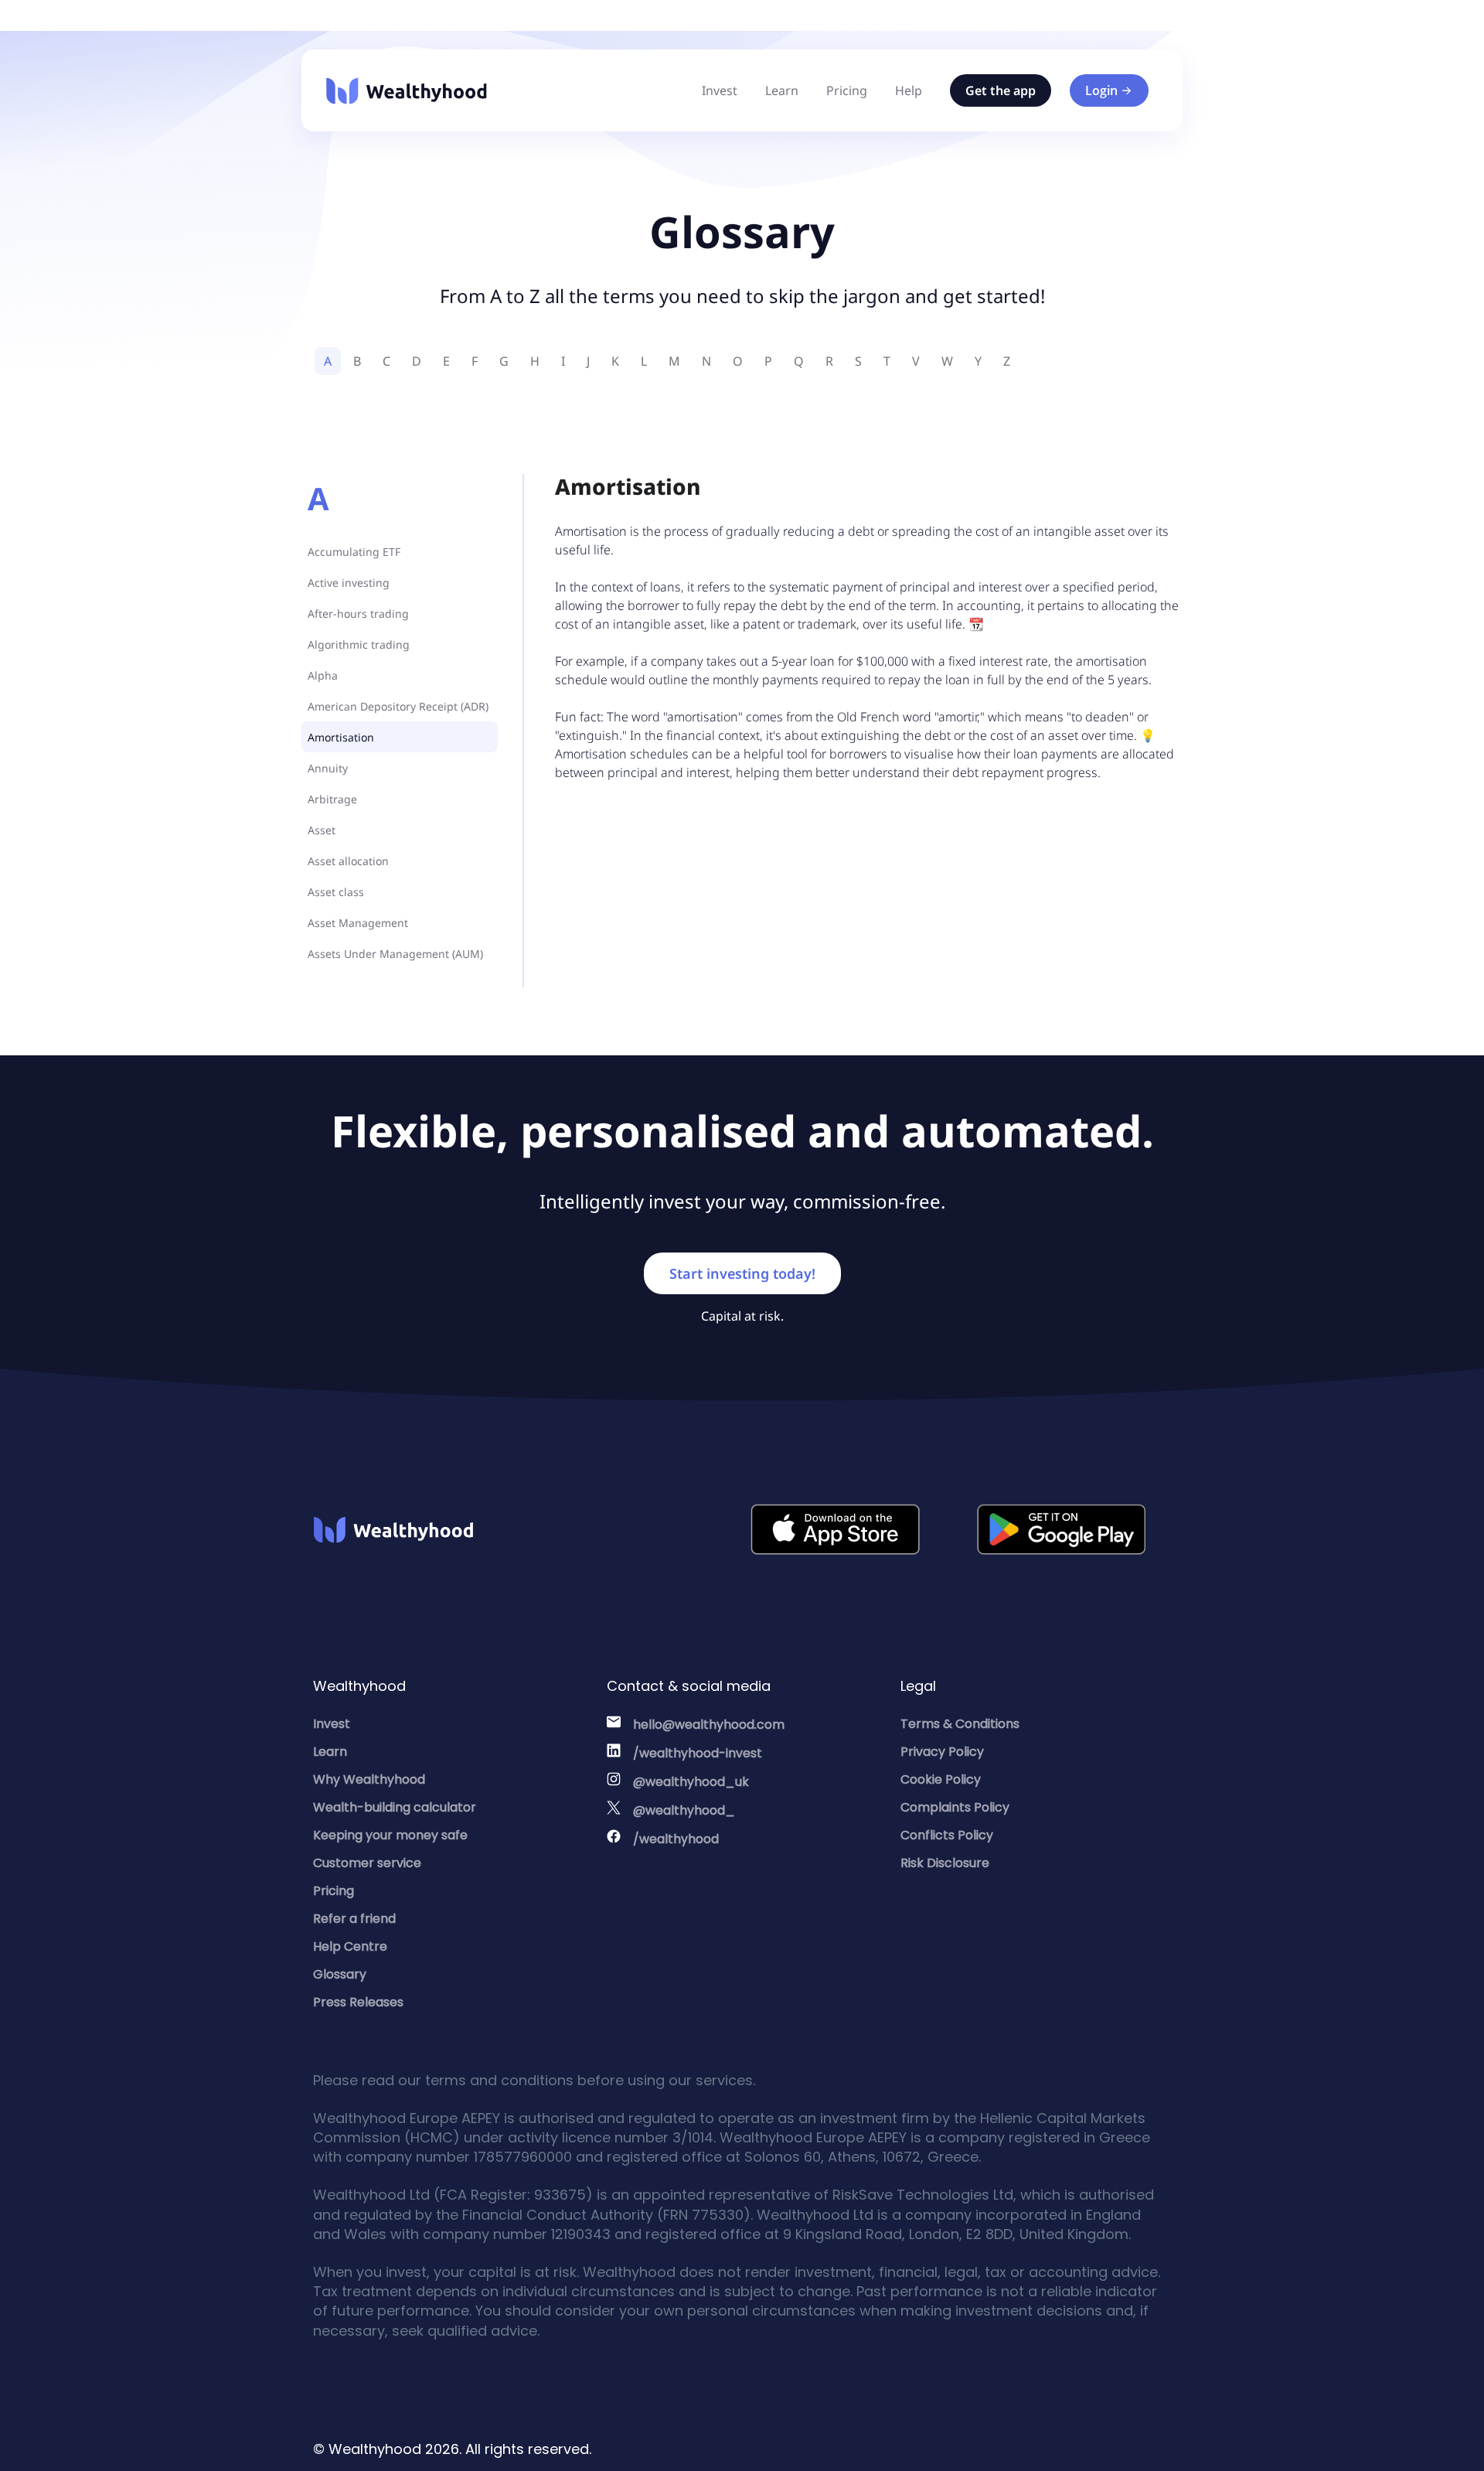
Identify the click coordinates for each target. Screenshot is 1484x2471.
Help (909, 90)
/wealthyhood (676, 1839)
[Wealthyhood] (407, 91)
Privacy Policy (942, 1752)
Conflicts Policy (947, 1835)
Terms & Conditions (960, 1724)
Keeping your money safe (390, 1835)
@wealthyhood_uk (691, 1782)
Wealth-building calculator (395, 1807)
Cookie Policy (941, 1779)
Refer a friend (354, 1919)
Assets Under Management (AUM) (395, 954)
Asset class (336, 892)
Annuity (328, 768)
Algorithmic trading (359, 644)
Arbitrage (332, 799)
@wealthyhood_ (684, 1810)
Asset (322, 830)
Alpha (323, 675)
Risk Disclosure (945, 1863)
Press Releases (358, 2002)
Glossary (340, 1974)
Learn (782, 90)
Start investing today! (742, 1273)
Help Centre (350, 1946)
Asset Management (358, 923)
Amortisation (341, 737)
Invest (720, 90)
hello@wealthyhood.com (709, 1725)
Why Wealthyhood (369, 1779)
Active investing (349, 583)
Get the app (1001, 90)
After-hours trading (358, 613)
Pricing (847, 90)
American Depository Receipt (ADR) (398, 706)
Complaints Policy (955, 1807)
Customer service (367, 1863)
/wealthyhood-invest (698, 1753)
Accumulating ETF (354, 552)
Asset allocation (348, 861)
